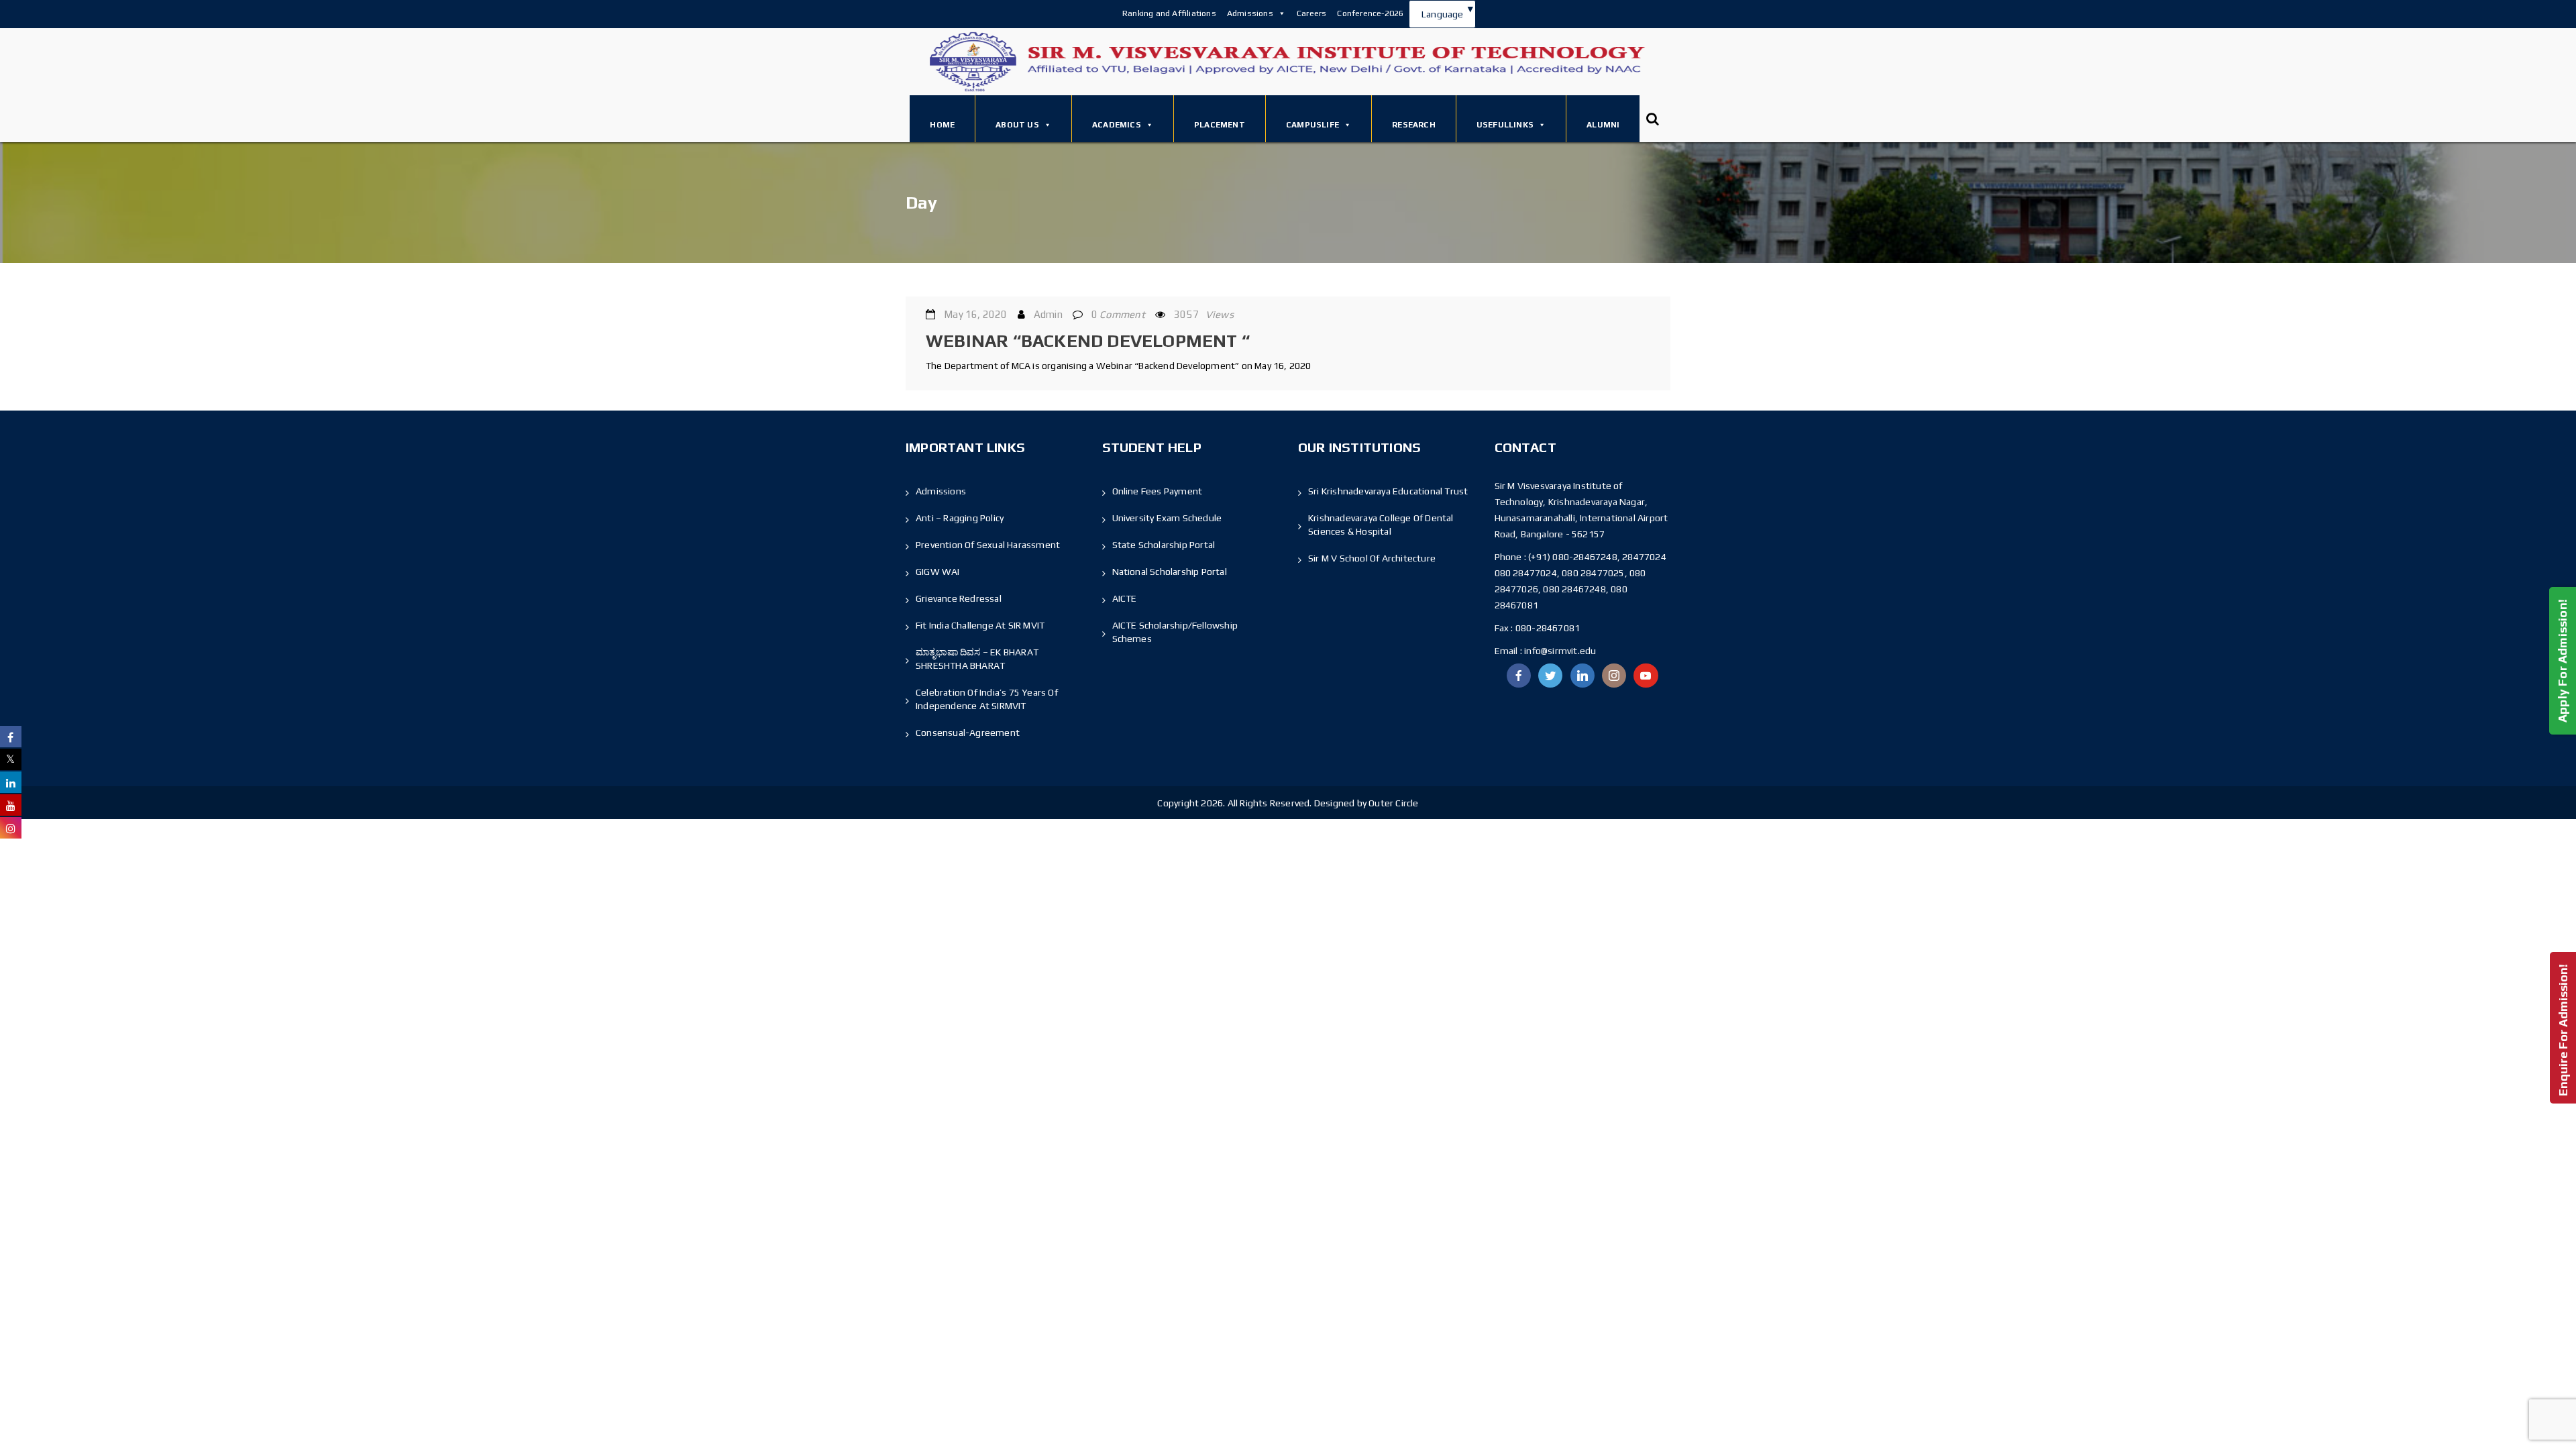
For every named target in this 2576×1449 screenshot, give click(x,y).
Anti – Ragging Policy (960, 518)
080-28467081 (1548, 628)
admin (1048, 314)
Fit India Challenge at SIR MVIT (980, 625)
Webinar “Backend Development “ (1088, 341)
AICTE (1125, 598)
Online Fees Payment (1158, 491)
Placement (1220, 125)
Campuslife (1312, 125)
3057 (1204, 314)
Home (942, 125)
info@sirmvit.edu (1559, 651)
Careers (1311, 13)
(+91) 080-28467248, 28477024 (1597, 557)
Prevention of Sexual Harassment (988, 545)
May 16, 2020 (975, 314)
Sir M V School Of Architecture (1372, 558)
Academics (1117, 125)
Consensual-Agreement (968, 733)
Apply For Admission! (2562, 661)
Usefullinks (1505, 125)
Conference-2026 (1370, 13)
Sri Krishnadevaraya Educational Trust (1388, 491)
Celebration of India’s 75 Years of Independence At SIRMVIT (987, 699)
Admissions (1250, 13)
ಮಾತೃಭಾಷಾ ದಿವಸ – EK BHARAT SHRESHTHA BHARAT (977, 659)
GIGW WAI (938, 572)
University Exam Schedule (1167, 518)
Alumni (1603, 125)
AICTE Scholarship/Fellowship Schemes (1175, 632)
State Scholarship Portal (1164, 545)
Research (1414, 125)
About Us (1017, 125)
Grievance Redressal (959, 598)
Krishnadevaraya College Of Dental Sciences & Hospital (1381, 525)
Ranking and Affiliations (1169, 13)
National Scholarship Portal (1170, 572)
